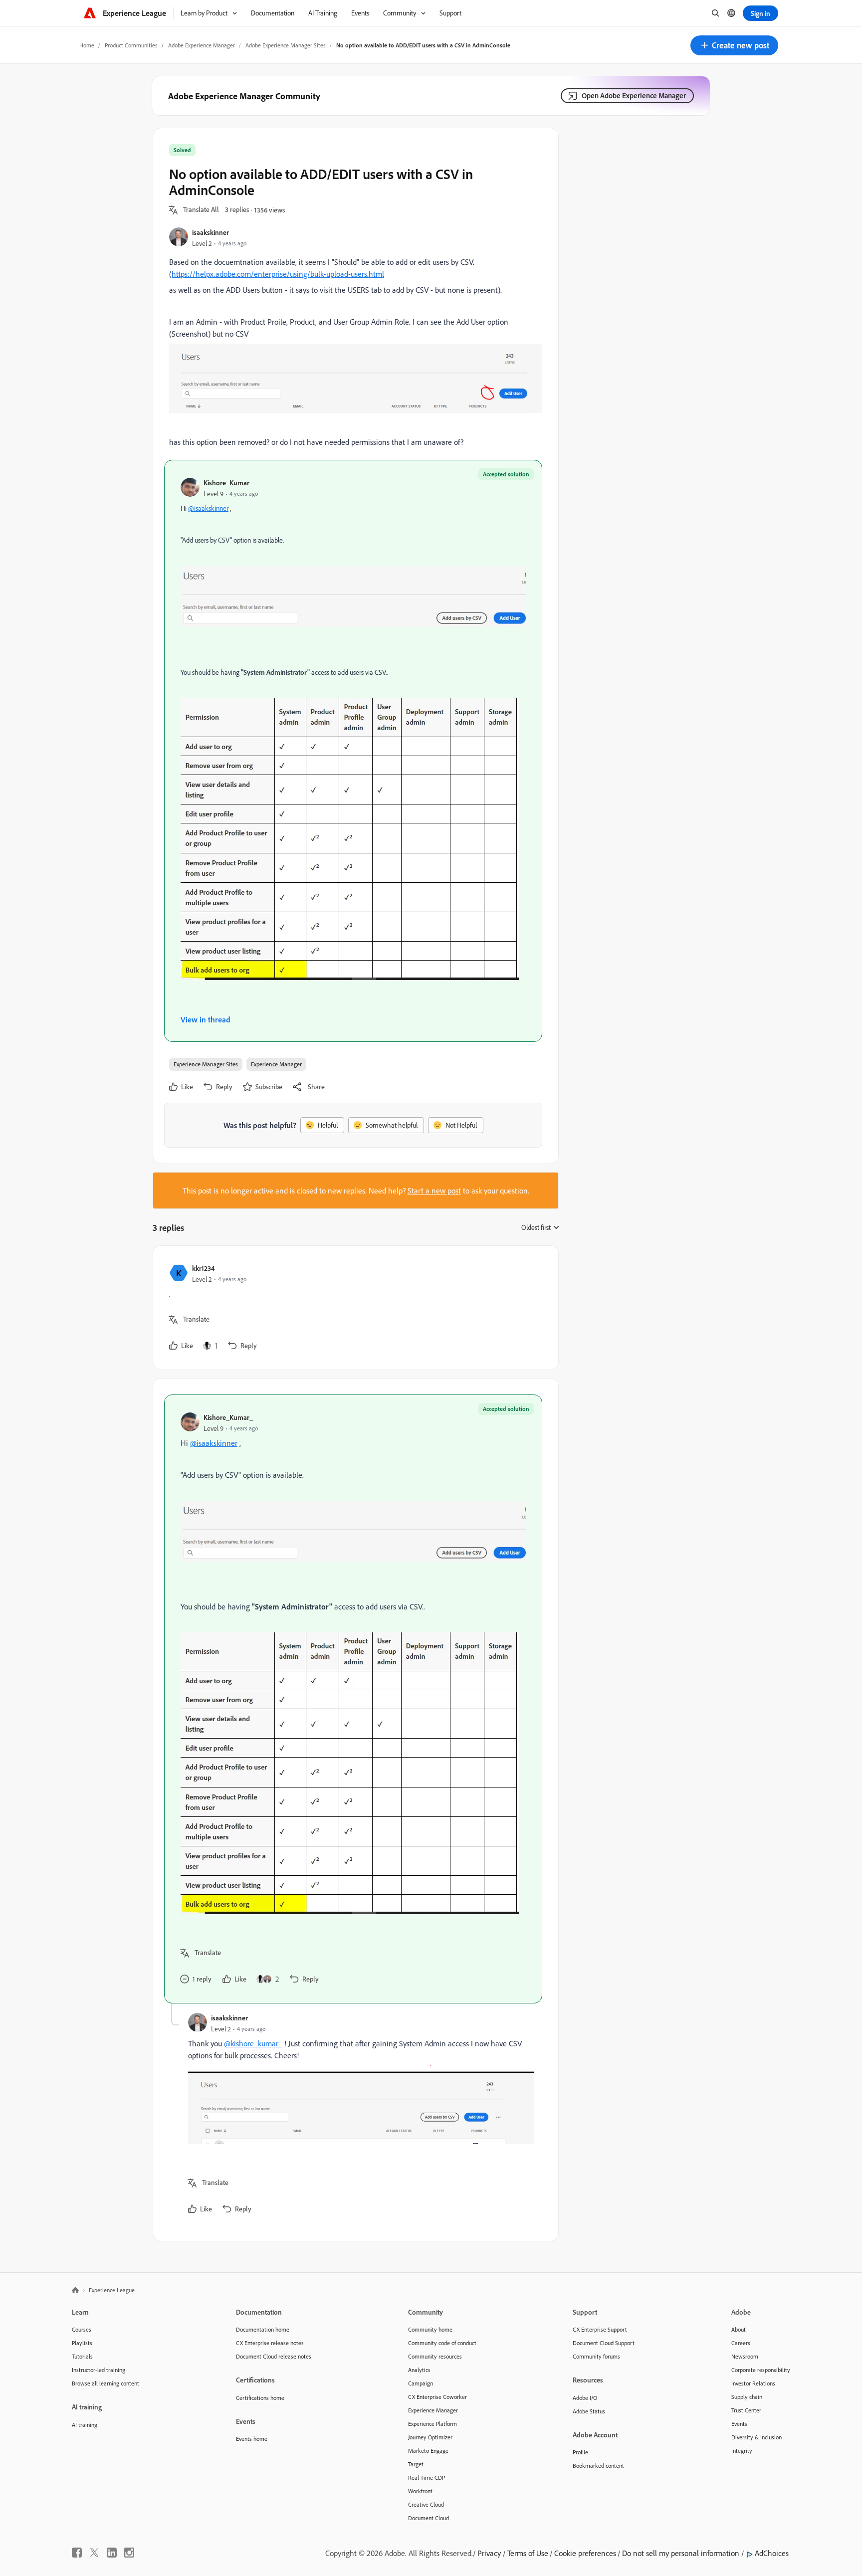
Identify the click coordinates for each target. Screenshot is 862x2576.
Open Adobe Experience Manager (634, 96)
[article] (353, 1308)
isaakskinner (211, 232)
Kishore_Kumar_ (228, 483)
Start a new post (434, 1190)
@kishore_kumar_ (253, 2043)
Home (87, 45)
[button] (734, 45)
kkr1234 (203, 1268)
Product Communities (131, 45)
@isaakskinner (208, 508)
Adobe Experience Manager (202, 45)
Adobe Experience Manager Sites (286, 45)
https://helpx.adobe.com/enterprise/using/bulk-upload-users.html (278, 274)
